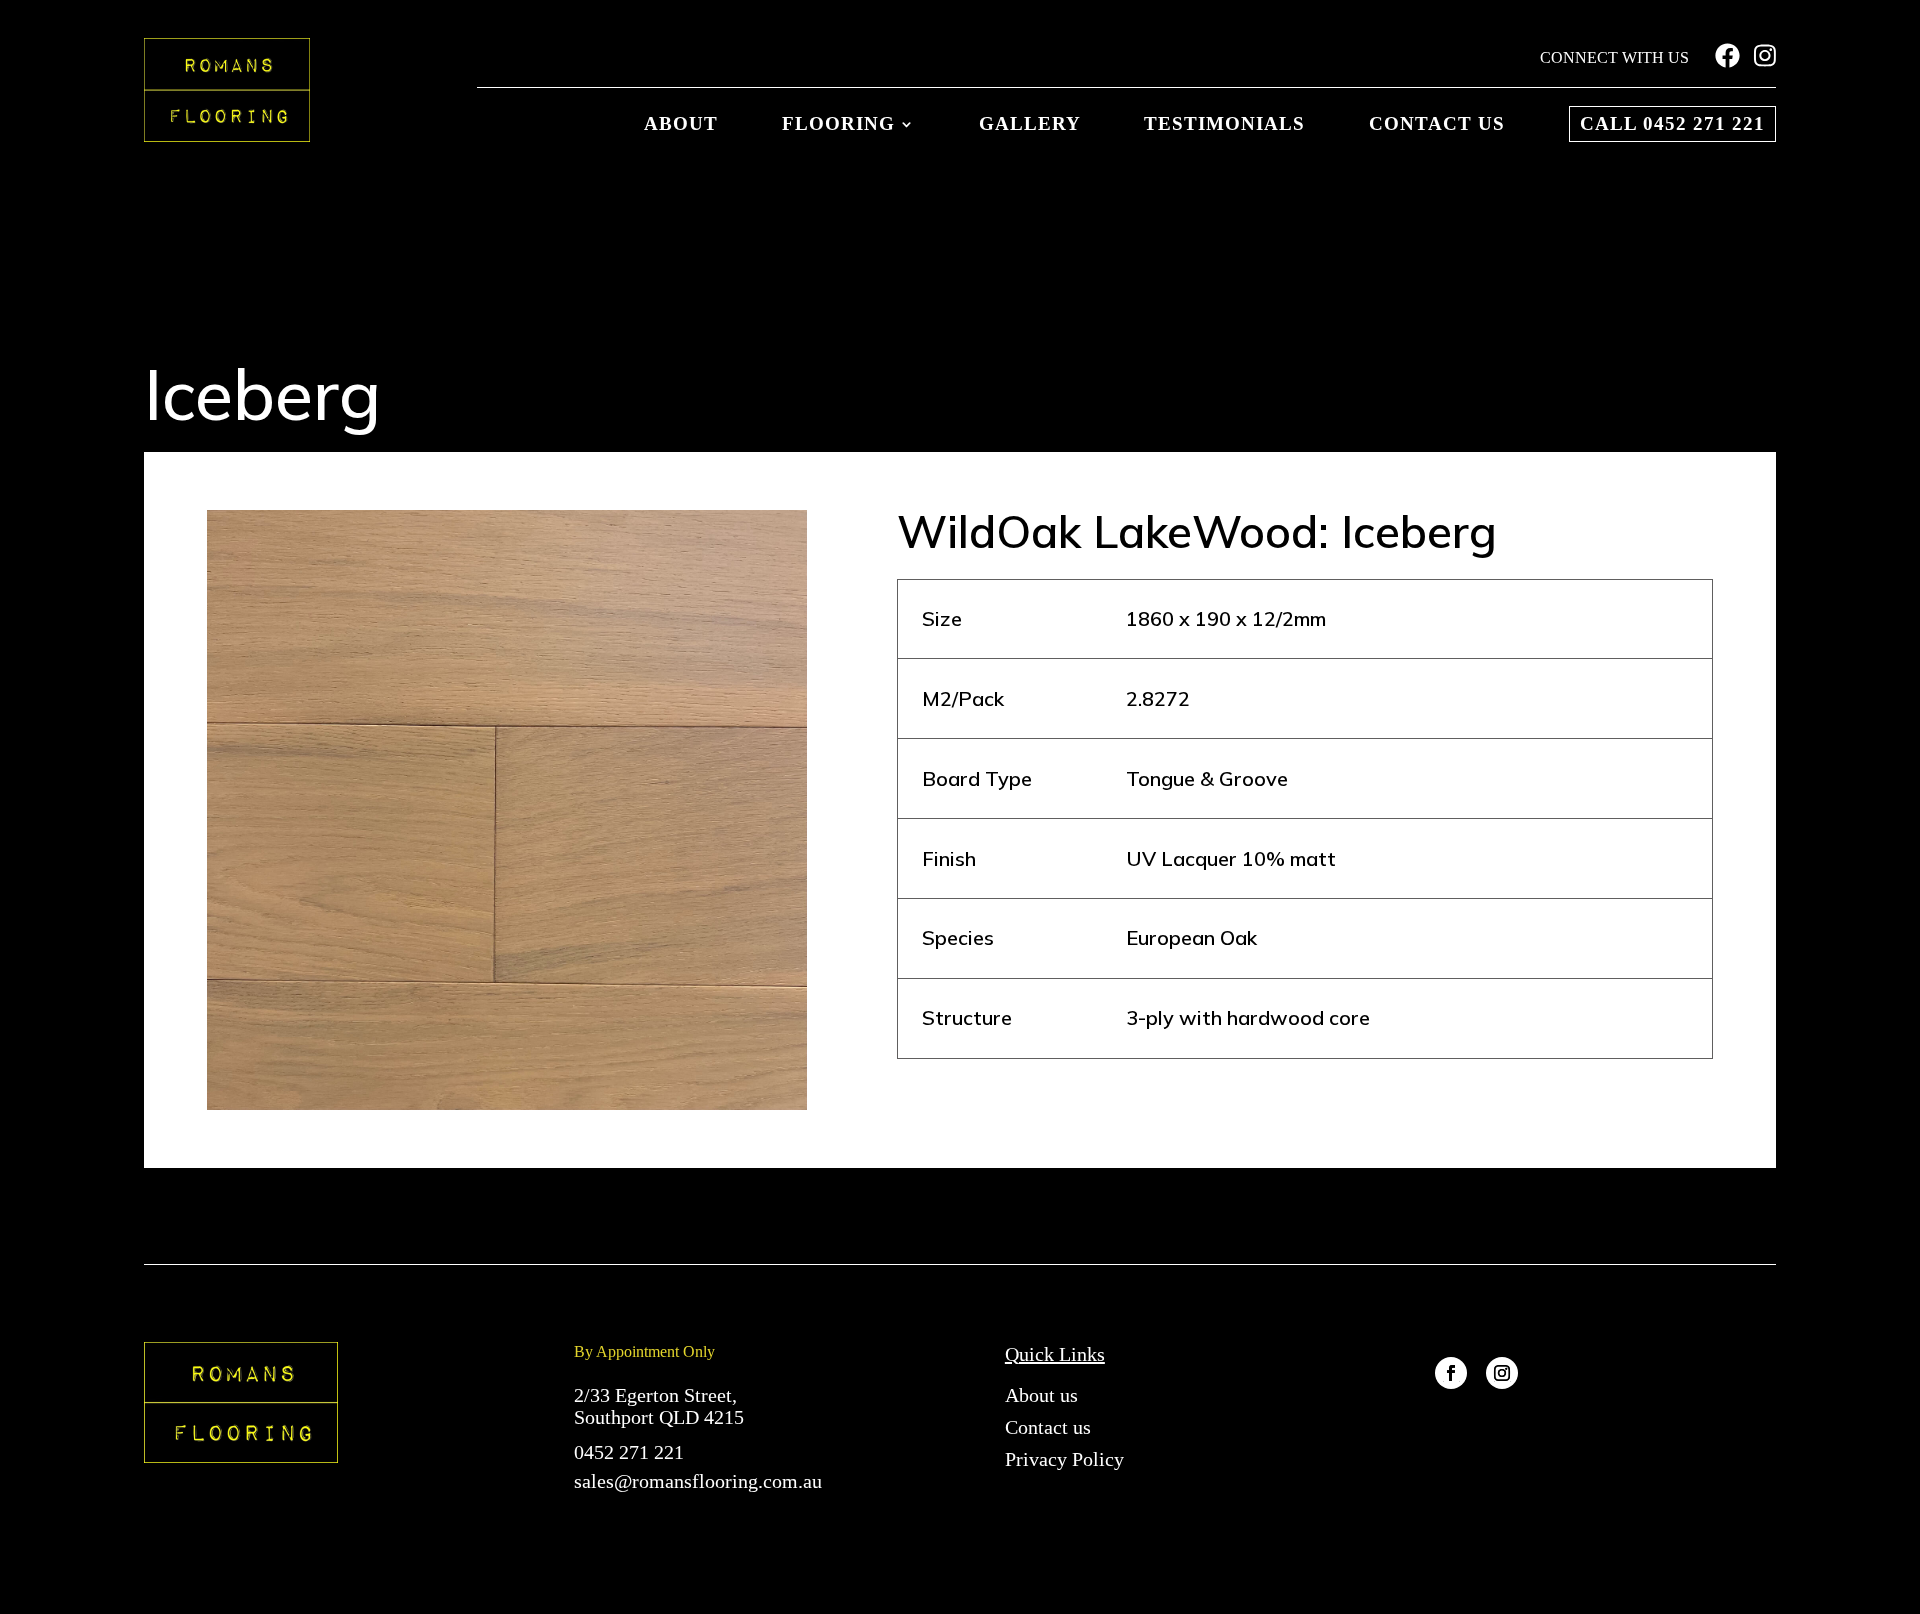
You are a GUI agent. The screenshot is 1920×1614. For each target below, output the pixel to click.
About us (1041, 1395)
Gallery (1030, 124)
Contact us (1437, 124)
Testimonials (1224, 124)
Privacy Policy (1064, 1459)
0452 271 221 (629, 1452)
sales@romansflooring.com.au (698, 1481)
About (681, 124)
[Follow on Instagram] (1502, 1373)
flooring (838, 124)
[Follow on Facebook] (1451, 1373)
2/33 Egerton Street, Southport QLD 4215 (659, 1406)
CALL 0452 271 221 (1672, 123)
